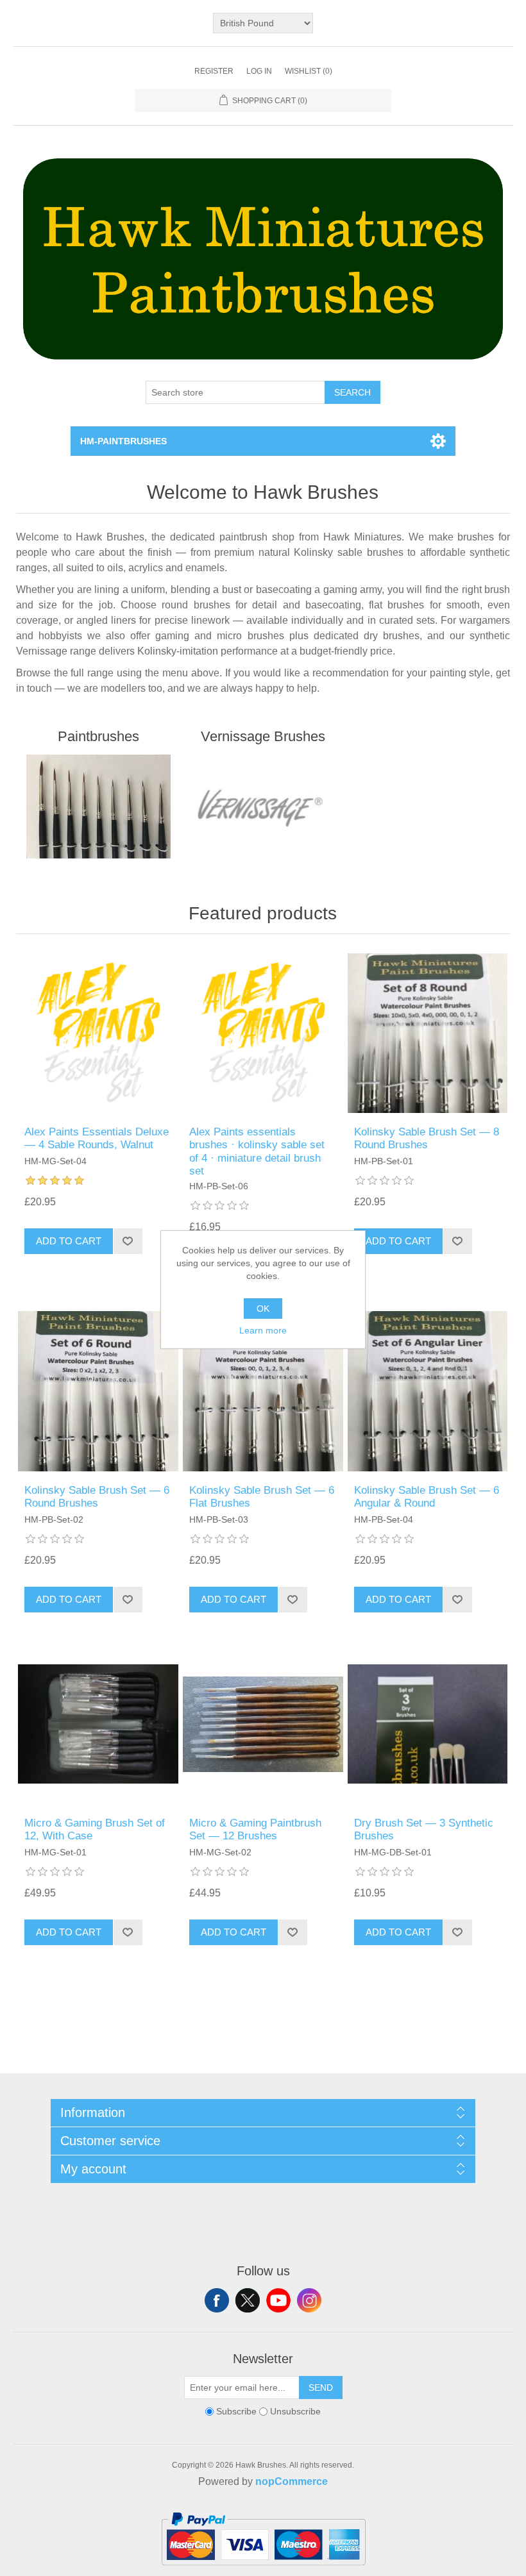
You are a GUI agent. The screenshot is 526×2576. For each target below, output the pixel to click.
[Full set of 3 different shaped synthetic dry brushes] (428, 1724)
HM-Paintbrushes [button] (123, 441)
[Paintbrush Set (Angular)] (428, 1391)
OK (263, 1309)
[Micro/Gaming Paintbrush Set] (263, 1724)
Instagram (309, 2300)
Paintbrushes (98, 736)
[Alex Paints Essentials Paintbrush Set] (263, 1033)
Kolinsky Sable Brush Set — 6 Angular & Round (427, 1497)
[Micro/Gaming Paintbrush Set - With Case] (98, 1724)
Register (214, 71)
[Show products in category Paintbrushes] (98, 807)
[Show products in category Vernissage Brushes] (263, 807)
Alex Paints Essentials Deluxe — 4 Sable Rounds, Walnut (97, 1138)
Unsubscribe (295, 2411)
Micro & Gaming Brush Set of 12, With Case (95, 1829)
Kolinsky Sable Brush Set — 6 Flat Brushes (262, 1497)
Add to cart (69, 1241)
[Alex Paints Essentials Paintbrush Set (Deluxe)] (98, 1033)
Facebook (217, 2300)
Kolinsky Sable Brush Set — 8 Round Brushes (427, 1138)
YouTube (278, 2300)
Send (321, 2388)
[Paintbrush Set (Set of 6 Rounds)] (98, 1391)
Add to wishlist (128, 1241)
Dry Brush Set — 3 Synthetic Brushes (424, 1829)
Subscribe (236, 2411)
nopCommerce (292, 2481)
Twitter (248, 2300)
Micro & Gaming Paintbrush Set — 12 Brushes (255, 1829)
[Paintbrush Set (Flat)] (263, 1391)
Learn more (263, 1330)
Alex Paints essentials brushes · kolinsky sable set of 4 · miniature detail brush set (257, 1151)
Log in (259, 71)
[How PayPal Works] (263, 2571)
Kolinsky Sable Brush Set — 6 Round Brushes (97, 1497)
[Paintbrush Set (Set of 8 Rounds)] (428, 1033)
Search (352, 392)
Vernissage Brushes (263, 736)
